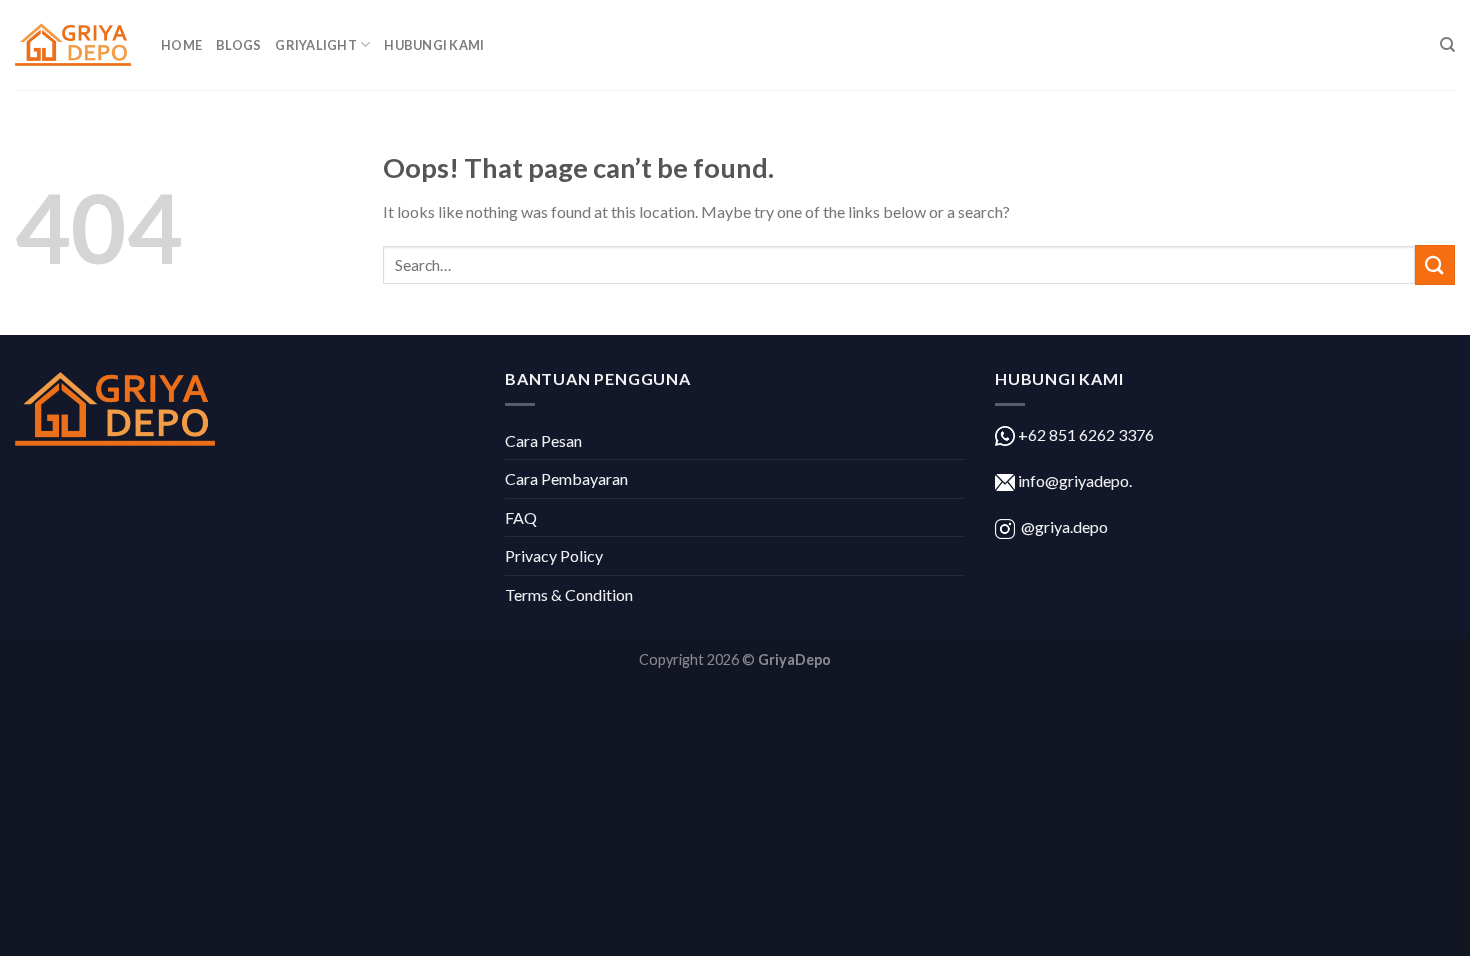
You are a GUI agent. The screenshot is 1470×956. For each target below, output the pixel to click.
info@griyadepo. (1073, 480)
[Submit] (1435, 264)
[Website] (73, 45)
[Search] (1447, 45)
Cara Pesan (543, 440)
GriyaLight (316, 45)
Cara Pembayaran (566, 478)
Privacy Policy (554, 555)
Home (181, 45)
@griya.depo (1064, 526)
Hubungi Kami (434, 45)
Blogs (238, 45)
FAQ (521, 517)
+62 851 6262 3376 (1084, 434)
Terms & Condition (569, 594)
